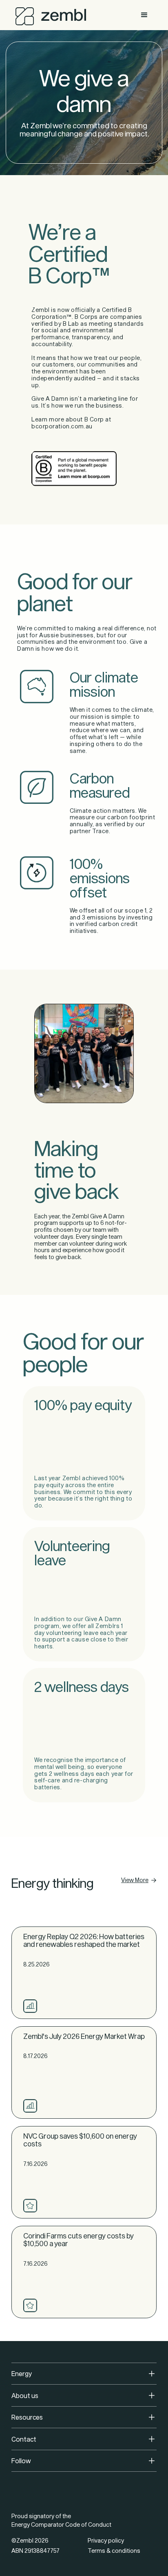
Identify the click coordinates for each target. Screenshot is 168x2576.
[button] (144, 15)
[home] (49, 14)
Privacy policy (106, 2540)
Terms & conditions (114, 2551)
